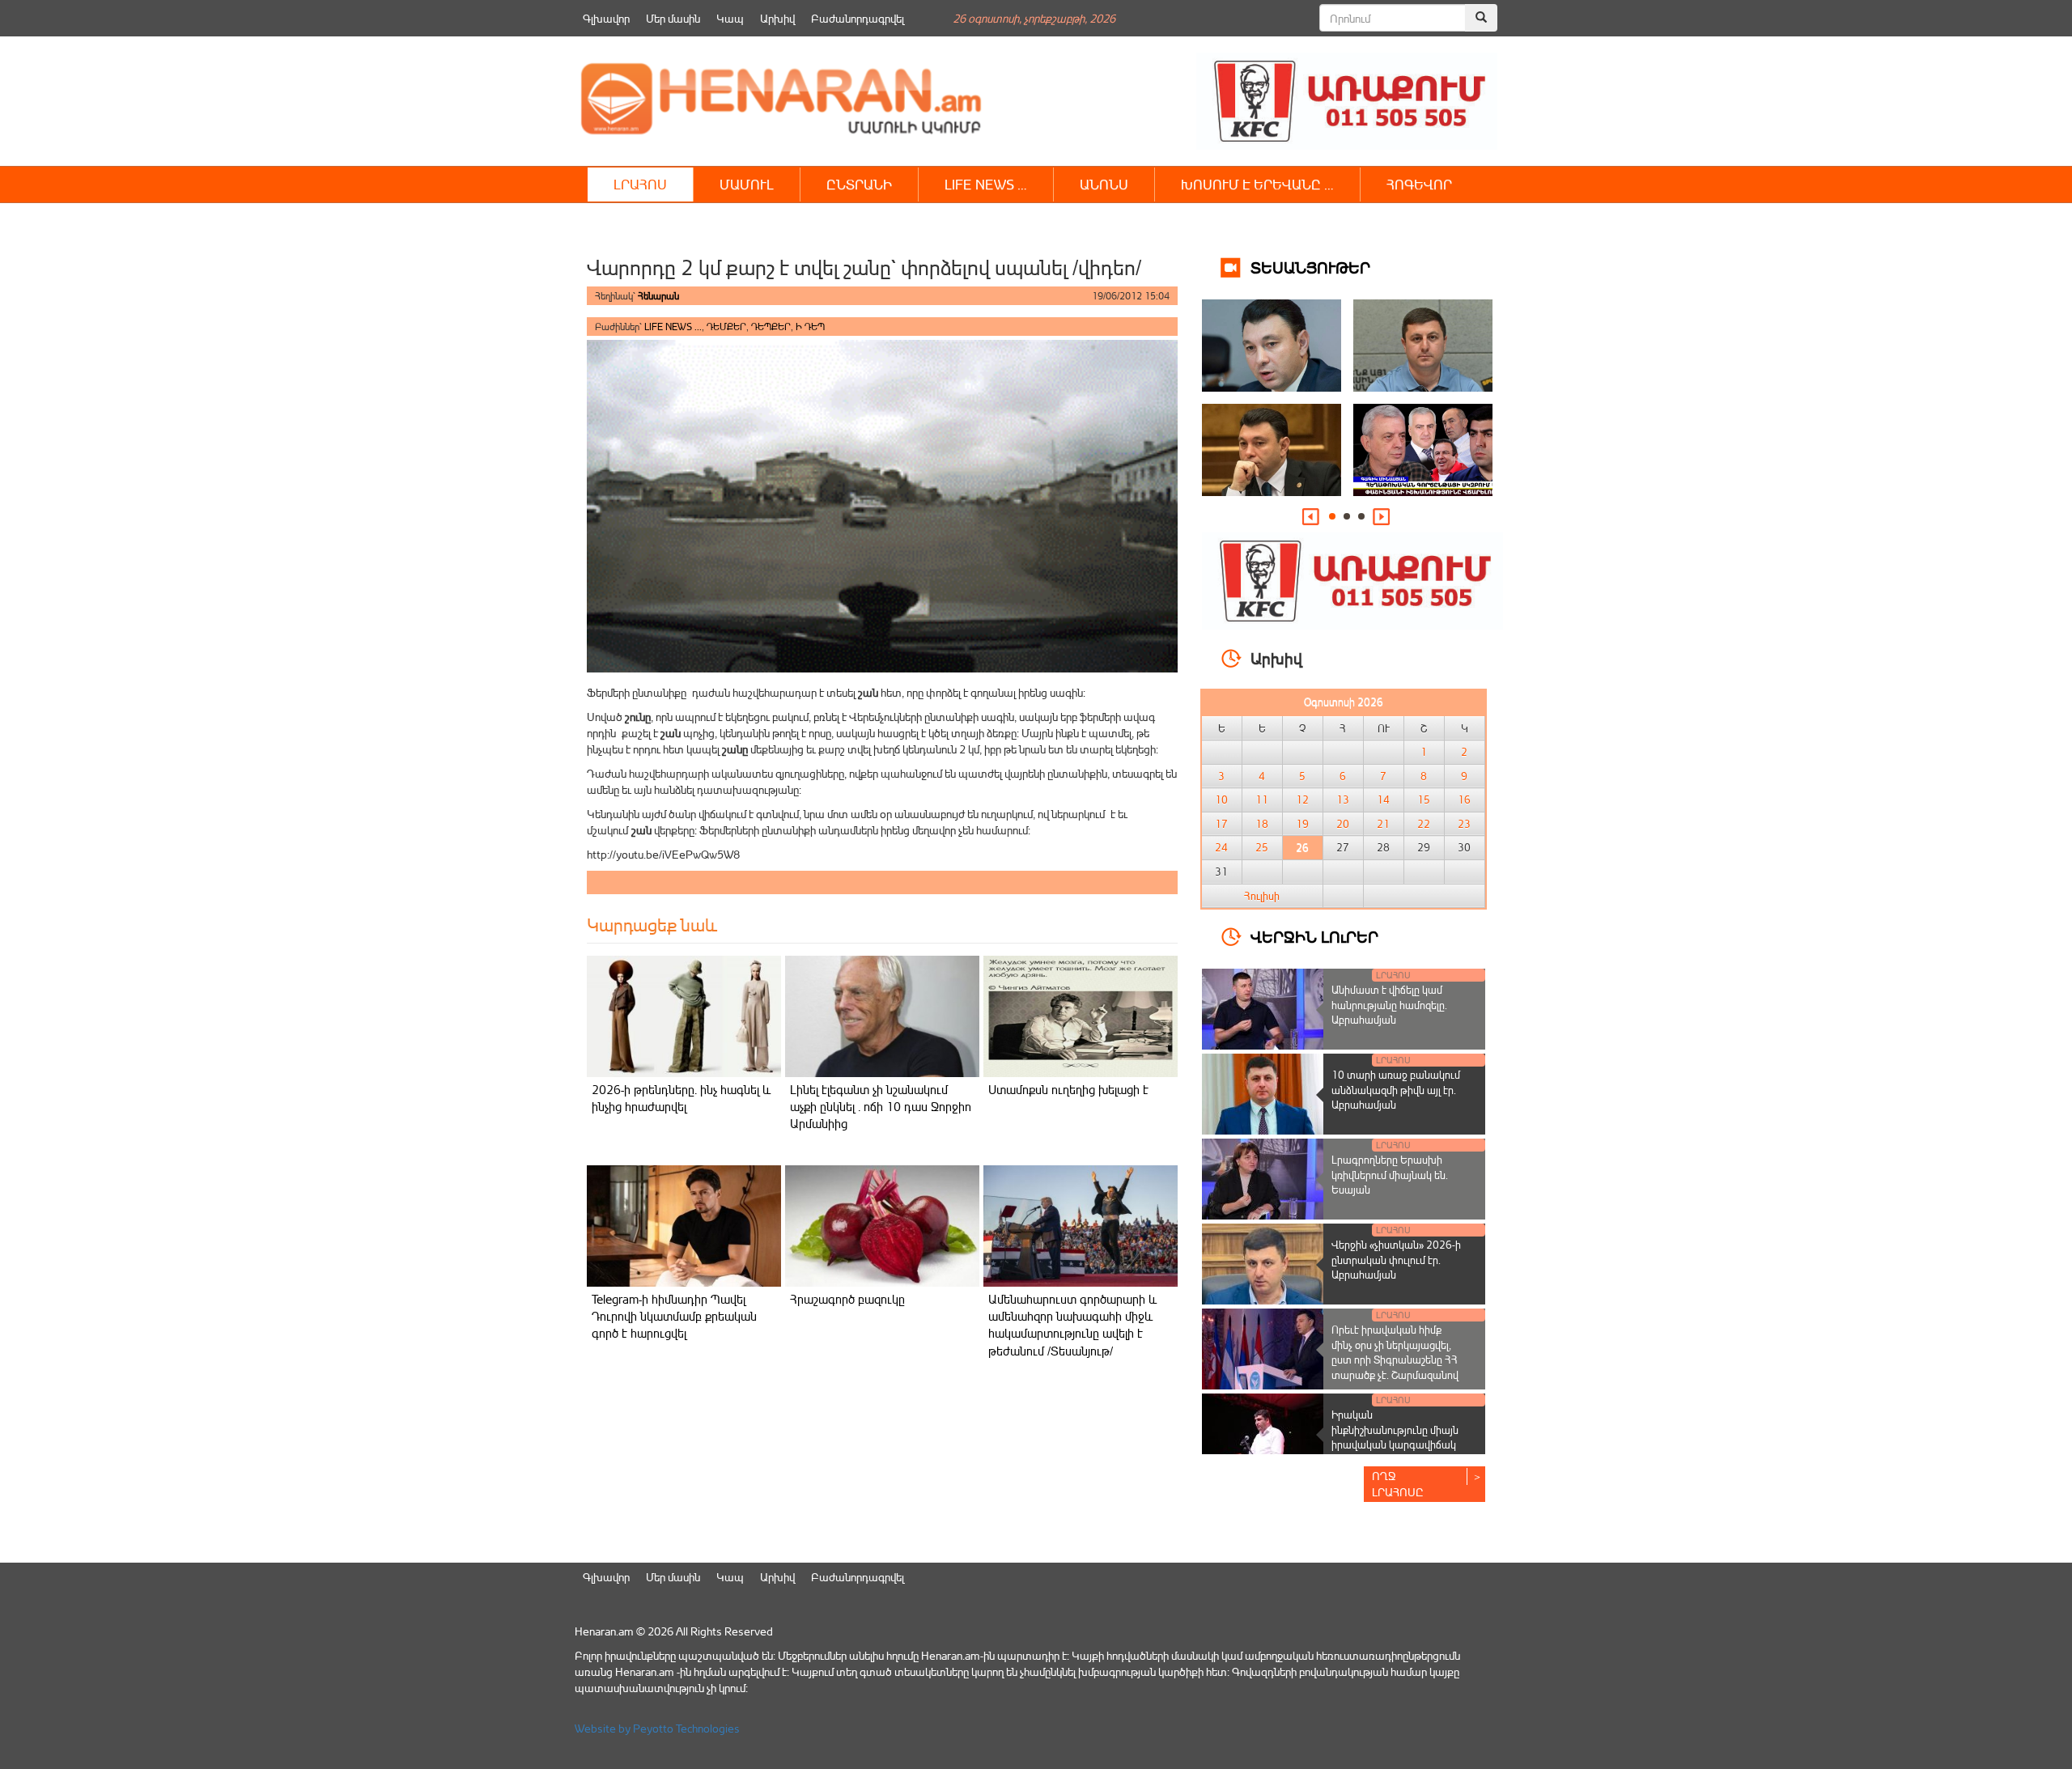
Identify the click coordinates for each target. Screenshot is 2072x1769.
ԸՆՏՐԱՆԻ (859, 184)
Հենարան (658, 296)
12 (1302, 800)
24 (1221, 847)
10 (1221, 800)
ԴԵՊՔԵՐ (771, 327)
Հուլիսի (1262, 896)
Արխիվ (777, 18)
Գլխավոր (606, 18)
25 (1262, 847)
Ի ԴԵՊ (810, 327)
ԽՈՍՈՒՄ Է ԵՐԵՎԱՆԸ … (1257, 184)
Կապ (730, 18)
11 (1262, 800)
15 (1424, 800)
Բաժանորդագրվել (858, 18)
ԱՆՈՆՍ (1104, 184)
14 (1383, 800)
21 (1383, 824)
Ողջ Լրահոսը (1398, 1484)
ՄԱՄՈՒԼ (747, 184)
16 (1464, 800)
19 (1302, 824)
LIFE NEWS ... (673, 327)
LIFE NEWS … (986, 184)
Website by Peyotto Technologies (657, 1728)
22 (1424, 824)
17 (1221, 824)
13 (1343, 800)
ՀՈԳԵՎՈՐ (1419, 184)
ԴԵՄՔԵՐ (726, 327)
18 (1262, 824)
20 (1343, 824)
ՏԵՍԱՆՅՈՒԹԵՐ (1310, 267)
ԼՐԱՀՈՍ (640, 184)
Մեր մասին (673, 18)
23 (1464, 824)
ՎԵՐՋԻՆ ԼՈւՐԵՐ (1314, 936)
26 (1302, 847)
